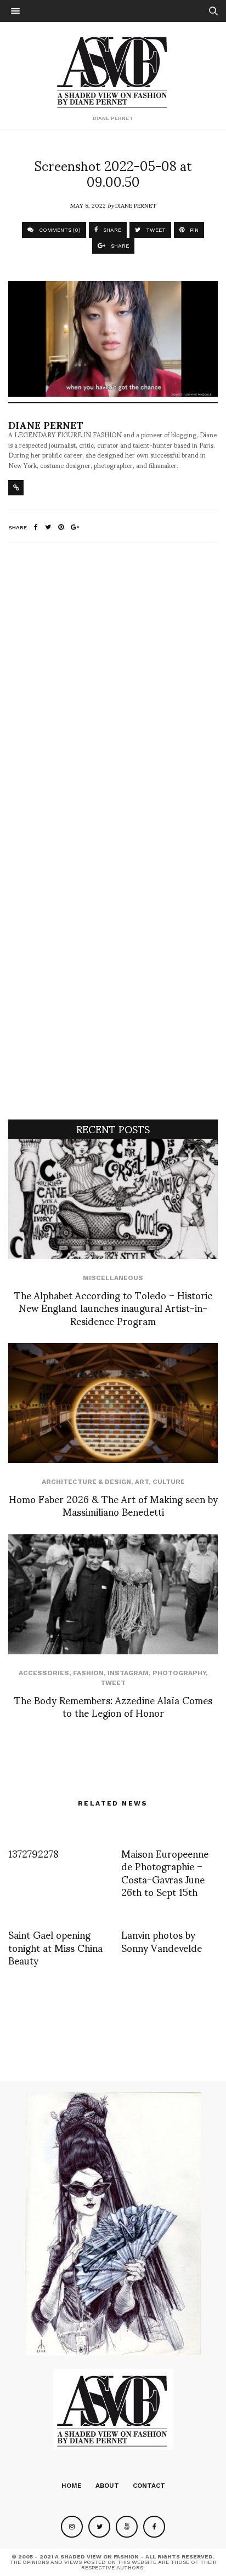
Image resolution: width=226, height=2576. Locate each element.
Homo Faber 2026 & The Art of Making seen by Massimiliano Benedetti (113, 1505)
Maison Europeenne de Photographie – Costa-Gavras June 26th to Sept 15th (165, 1872)
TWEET (155, 230)
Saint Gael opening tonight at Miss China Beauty (55, 1947)
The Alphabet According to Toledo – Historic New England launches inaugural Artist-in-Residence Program (113, 1307)
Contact (149, 2486)
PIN (193, 230)
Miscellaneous (113, 1278)
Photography (179, 1673)
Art (142, 1482)
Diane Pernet (136, 205)
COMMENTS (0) (59, 230)
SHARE (111, 230)
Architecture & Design (86, 1482)
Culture (169, 1482)
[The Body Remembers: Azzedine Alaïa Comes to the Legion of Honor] (113, 1594)
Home (72, 2486)
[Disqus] (113, 696)
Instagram (128, 1673)
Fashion (88, 1673)
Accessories (44, 1673)
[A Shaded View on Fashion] (113, 71)
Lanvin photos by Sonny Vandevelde (162, 1940)
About (107, 2486)
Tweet (113, 1683)
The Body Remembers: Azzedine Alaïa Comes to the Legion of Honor (113, 1706)
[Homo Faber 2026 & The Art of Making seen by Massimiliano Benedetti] (113, 1403)
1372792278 (33, 1853)
